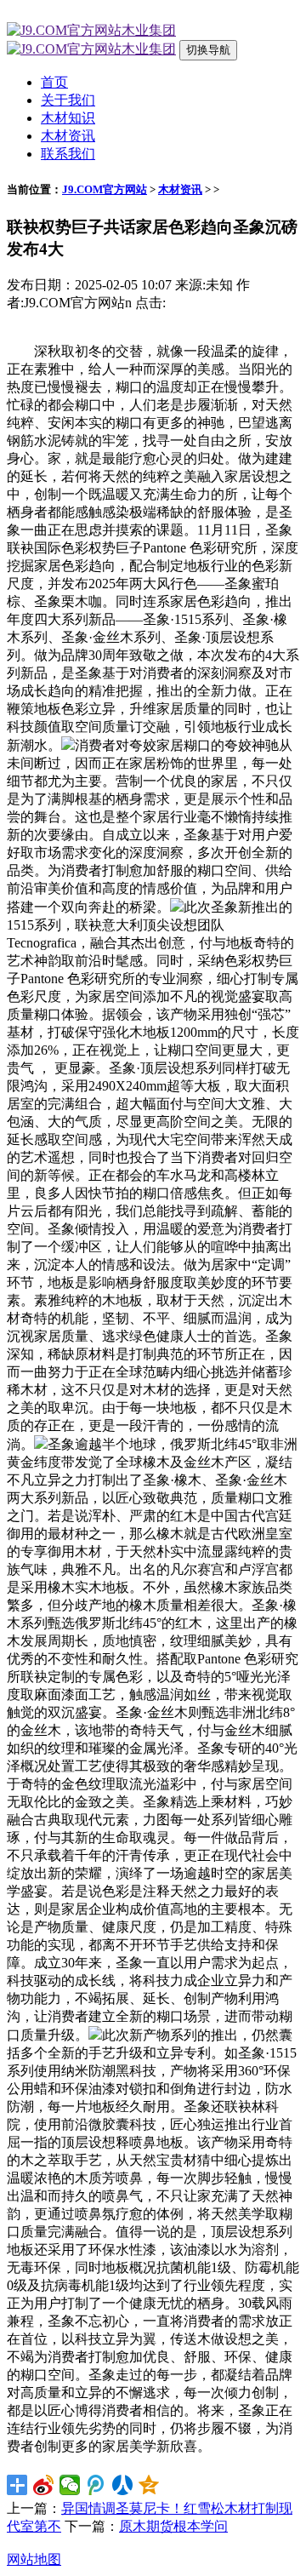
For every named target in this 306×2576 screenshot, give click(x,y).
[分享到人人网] (123, 2485)
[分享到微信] (70, 2485)
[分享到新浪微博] (44, 2485)
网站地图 (34, 2559)
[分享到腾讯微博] (96, 2485)
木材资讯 (68, 136)
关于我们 (68, 100)
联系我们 (68, 154)
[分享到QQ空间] (149, 2485)
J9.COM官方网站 (105, 189)
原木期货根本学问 (173, 2526)
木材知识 (68, 118)
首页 (54, 82)
